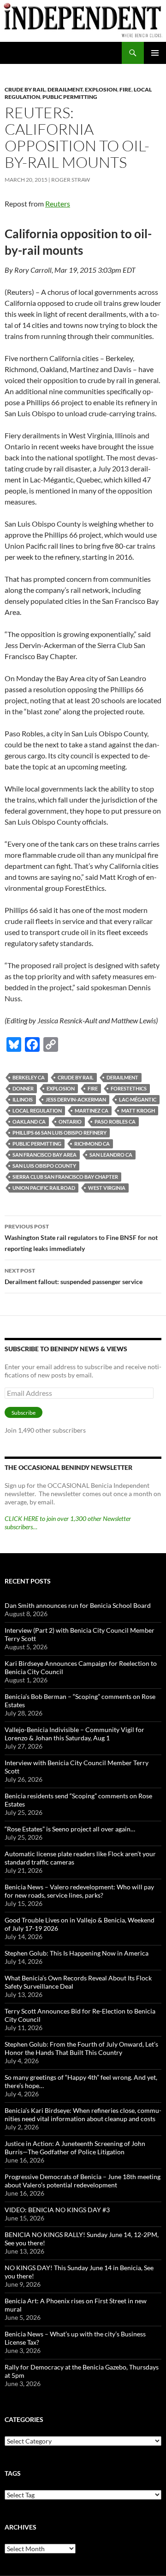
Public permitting (70, 97)
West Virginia (107, 1188)
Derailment (65, 89)
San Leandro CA (111, 1155)
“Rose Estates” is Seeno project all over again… (70, 1829)
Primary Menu (155, 53)
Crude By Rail (25, 89)
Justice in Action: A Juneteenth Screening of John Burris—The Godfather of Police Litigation (75, 2148)
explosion (61, 1088)
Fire (125, 89)
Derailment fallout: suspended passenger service (74, 1276)
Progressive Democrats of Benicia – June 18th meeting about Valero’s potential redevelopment (83, 2181)
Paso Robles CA (115, 1122)
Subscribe (24, 1413)
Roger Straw (71, 180)
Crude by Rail (76, 1077)
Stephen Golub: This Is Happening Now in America (77, 1953)
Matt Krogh (138, 1110)
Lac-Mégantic (138, 1099)
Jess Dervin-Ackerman (76, 1099)
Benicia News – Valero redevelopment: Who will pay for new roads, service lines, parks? (79, 1891)
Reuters (58, 204)
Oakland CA (29, 1122)
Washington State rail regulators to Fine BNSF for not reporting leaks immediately (81, 1238)
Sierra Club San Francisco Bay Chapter (65, 1177)
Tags (13, 2473)
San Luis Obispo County (44, 1166)
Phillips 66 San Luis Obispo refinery (59, 1133)
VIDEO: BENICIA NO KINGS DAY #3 (57, 2210)
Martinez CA (92, 1110)
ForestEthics (129, 1088)
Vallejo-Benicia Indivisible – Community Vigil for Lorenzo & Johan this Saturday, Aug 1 (74, 1734)
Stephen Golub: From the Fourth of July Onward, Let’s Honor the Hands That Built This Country (81, 2048)
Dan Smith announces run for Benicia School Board (78, 1605)
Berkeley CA (29, 1077)
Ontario (70, 1122)
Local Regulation (37, 1110)
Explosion (101, 89)
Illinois (23, 1099)
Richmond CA (92, 1144)
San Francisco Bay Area (44, 1155)
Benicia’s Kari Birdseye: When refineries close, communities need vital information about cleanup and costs (83, 2114)
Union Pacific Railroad (44, 1188)
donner (23, 1088)
